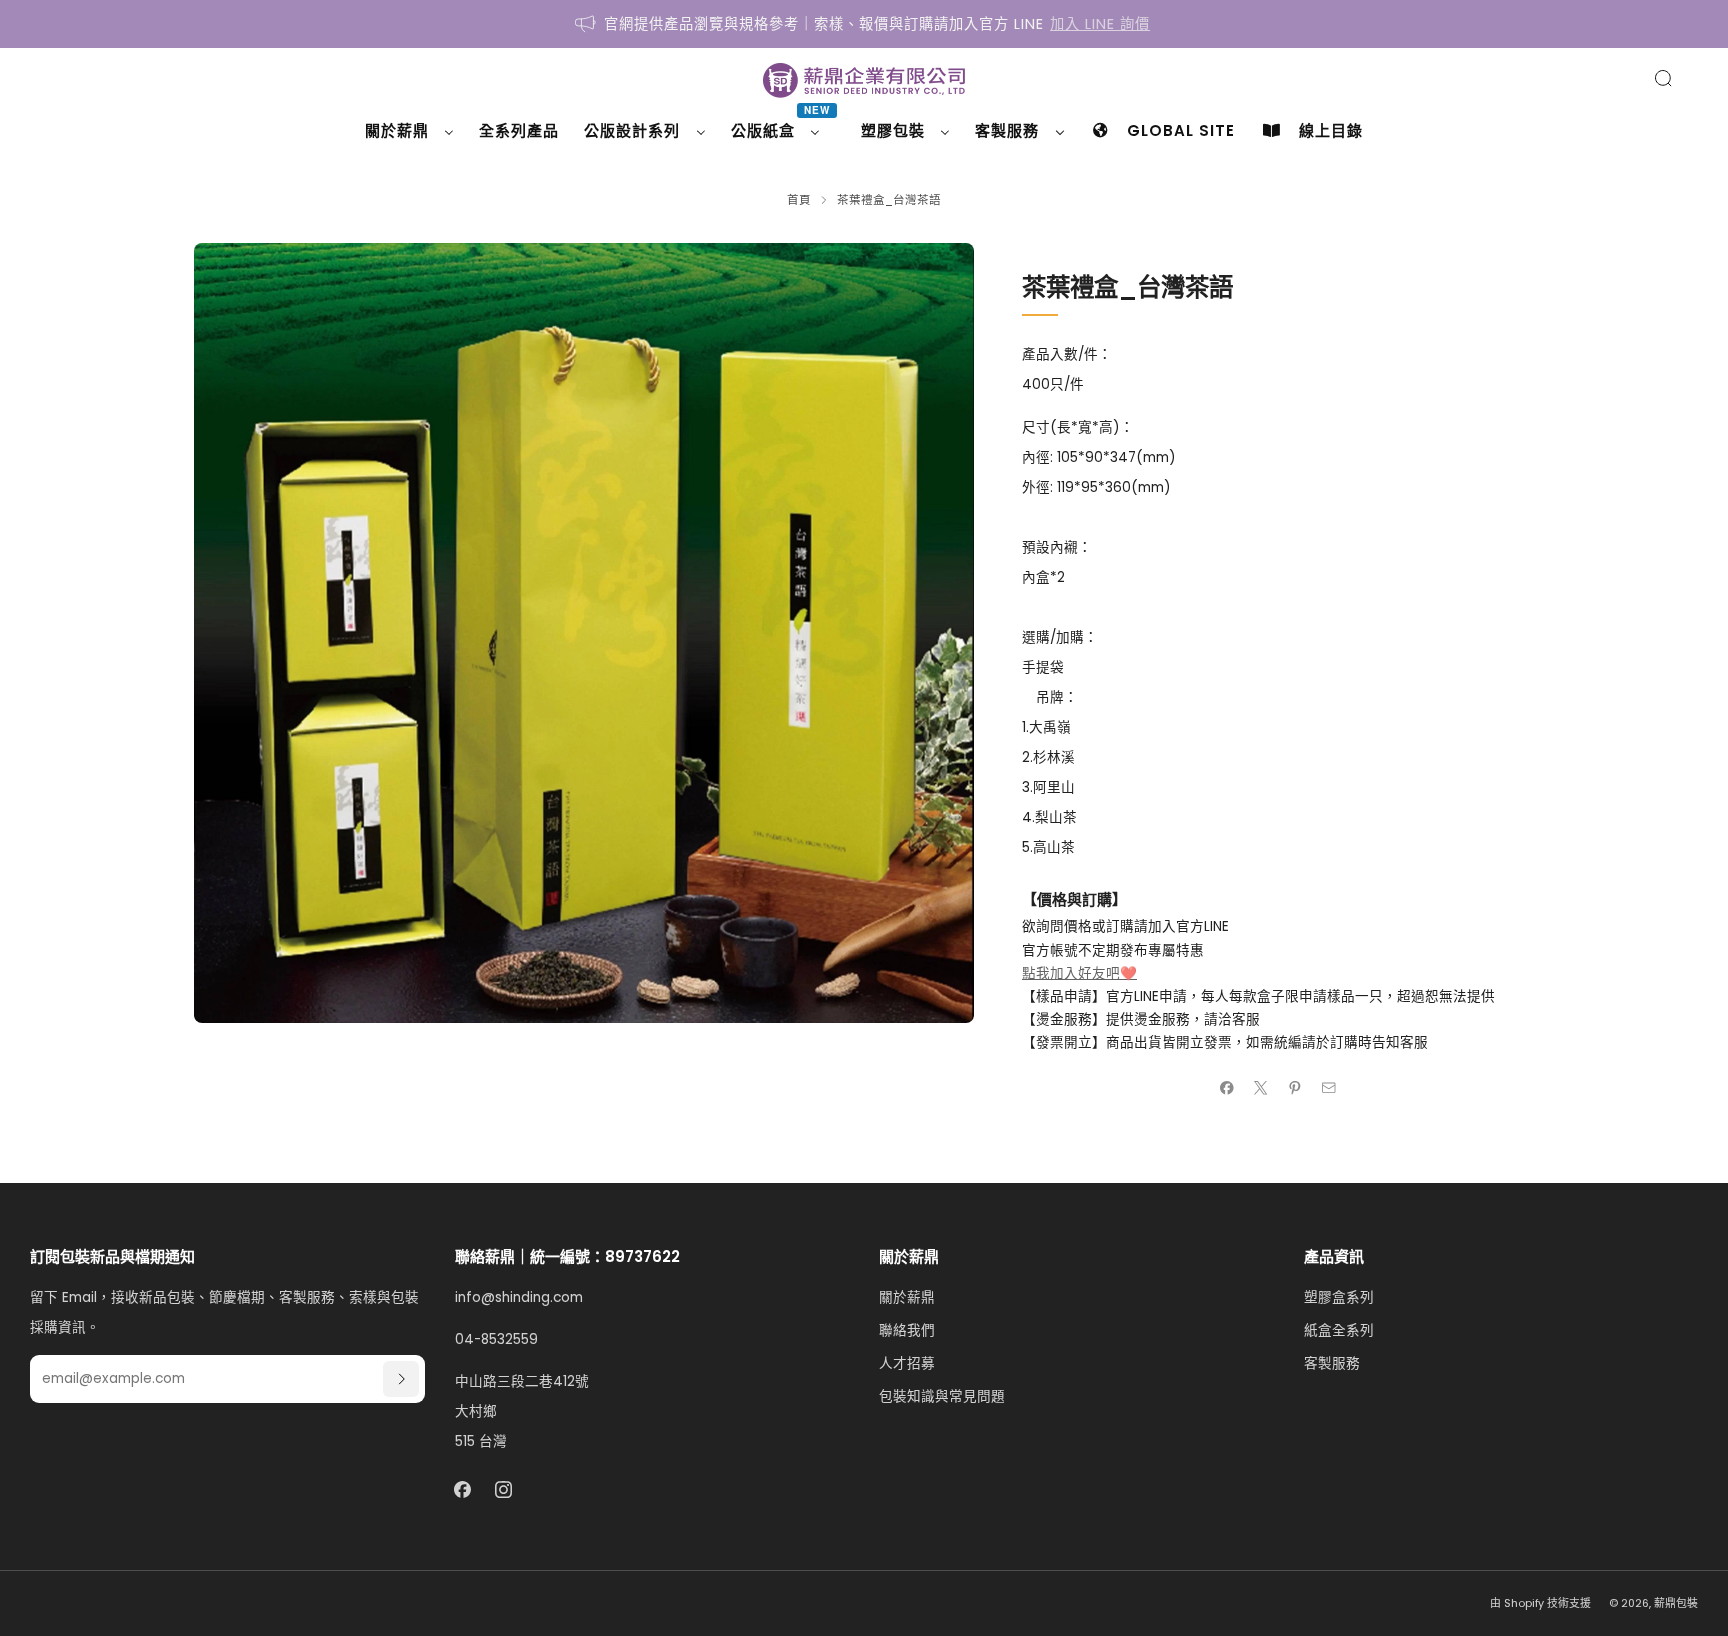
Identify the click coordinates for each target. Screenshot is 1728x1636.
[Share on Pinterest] (1295, 1088)
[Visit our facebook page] (462, 1489)
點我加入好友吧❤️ (1079, 973)
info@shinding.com (519, 1297)
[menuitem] (409, 131)
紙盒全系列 (1339, 1330)
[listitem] (864, 24)
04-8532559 (496, 1339)
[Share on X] (1261, 1088)
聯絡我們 (907, 1330)
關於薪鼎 (907, 1297)
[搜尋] (1663, 78)
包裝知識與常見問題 (942, 1396)
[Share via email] (1329, 1088)
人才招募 (907, 1363)
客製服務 (1332, 1363)
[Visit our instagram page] (503, 1489)
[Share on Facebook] (1227, 1088)
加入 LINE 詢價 (1100, 24)
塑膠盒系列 (1339, 1297)
